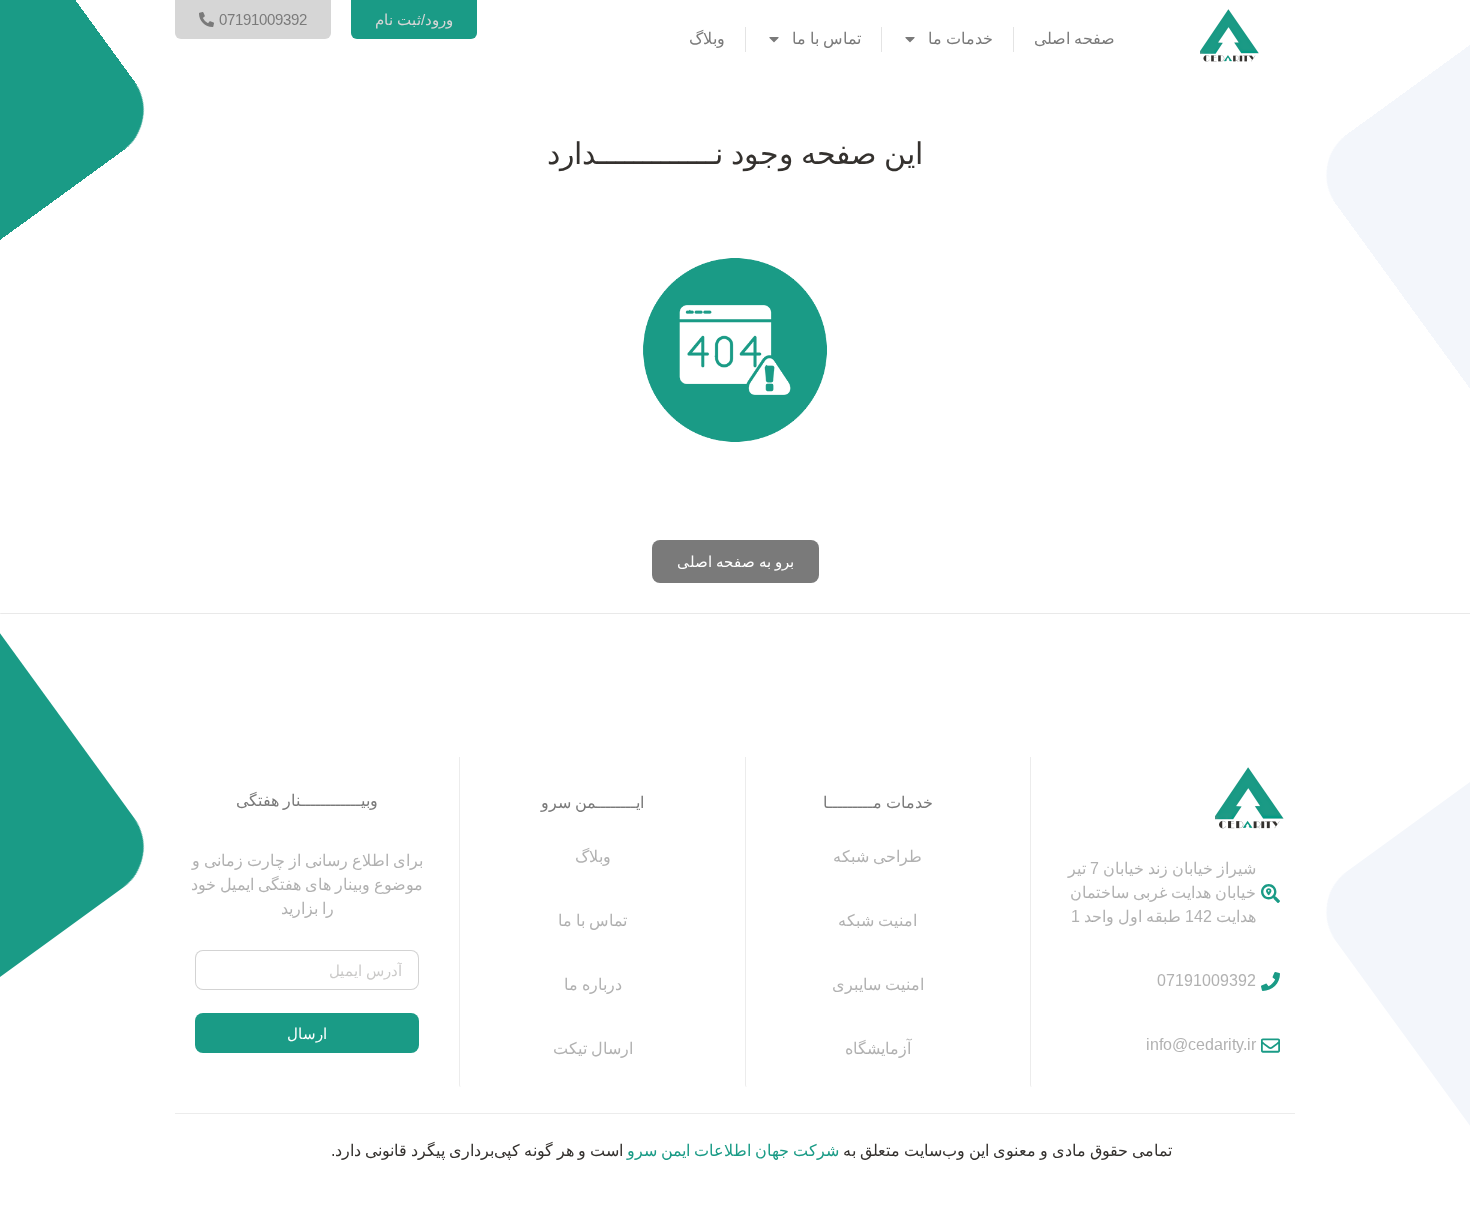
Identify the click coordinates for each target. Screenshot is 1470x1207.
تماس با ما (826, 38)
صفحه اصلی (1074, 38)
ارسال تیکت (593, 1048)
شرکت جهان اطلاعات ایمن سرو (733, 1150)
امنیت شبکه (877, 920)
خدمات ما (960, 38)
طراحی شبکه (877, 856)
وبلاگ (707, 38)
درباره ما (593, 984)
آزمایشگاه (878, 1048)
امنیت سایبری (878, 984)
